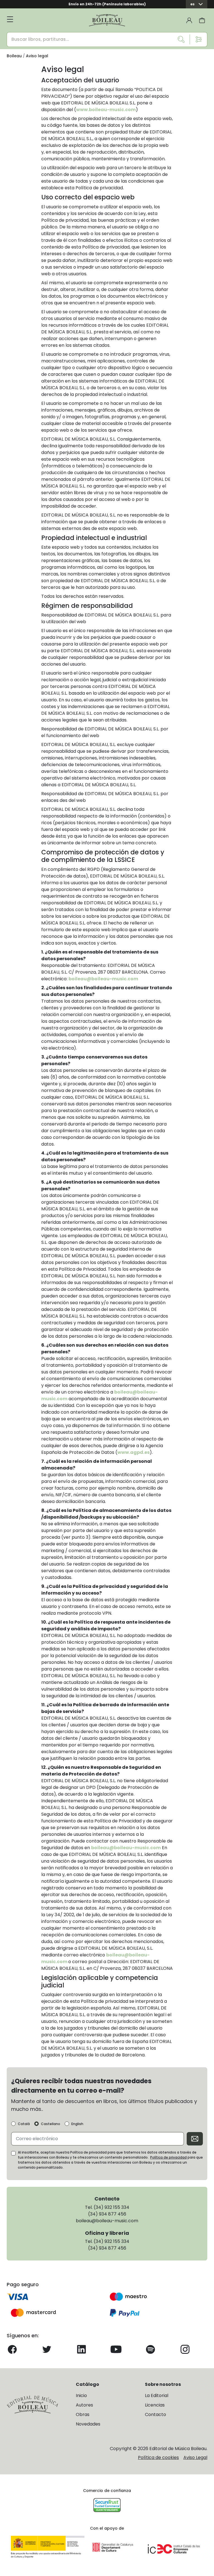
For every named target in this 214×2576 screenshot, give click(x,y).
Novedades (88, 2424)
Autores (84, 2405)
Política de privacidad (168, 2157)
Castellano (51, 2124)
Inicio (81, 2395)
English (77, 2124)
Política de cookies (158, 2457)
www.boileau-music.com (106, 110)
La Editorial (157, 2395)
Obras (83, 2414)
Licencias (155, 2405)
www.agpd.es (133, 1452)
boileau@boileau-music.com (103, 979)
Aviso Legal (195, 2457)
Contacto (155, 2414)
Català (24, 2124)
